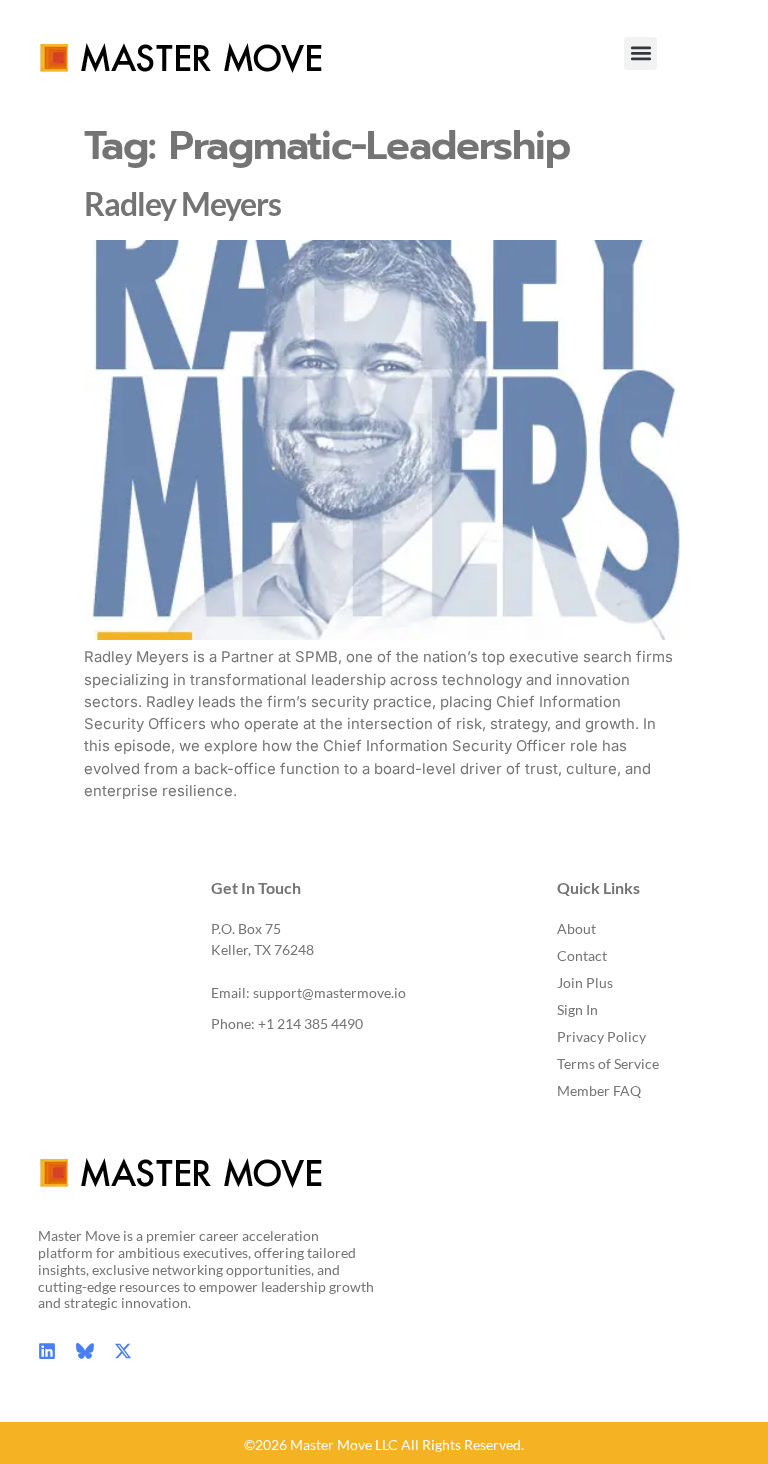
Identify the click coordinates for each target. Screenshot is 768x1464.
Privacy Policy (601, 1036)
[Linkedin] (47, 1351)
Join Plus (585, 982)
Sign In (577, 1009)
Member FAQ (599, 1090)
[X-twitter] (123, 1351)
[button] (640, 53)
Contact (582, 955)
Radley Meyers (182, 204)
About (576, 928)
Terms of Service (608, 1063)
